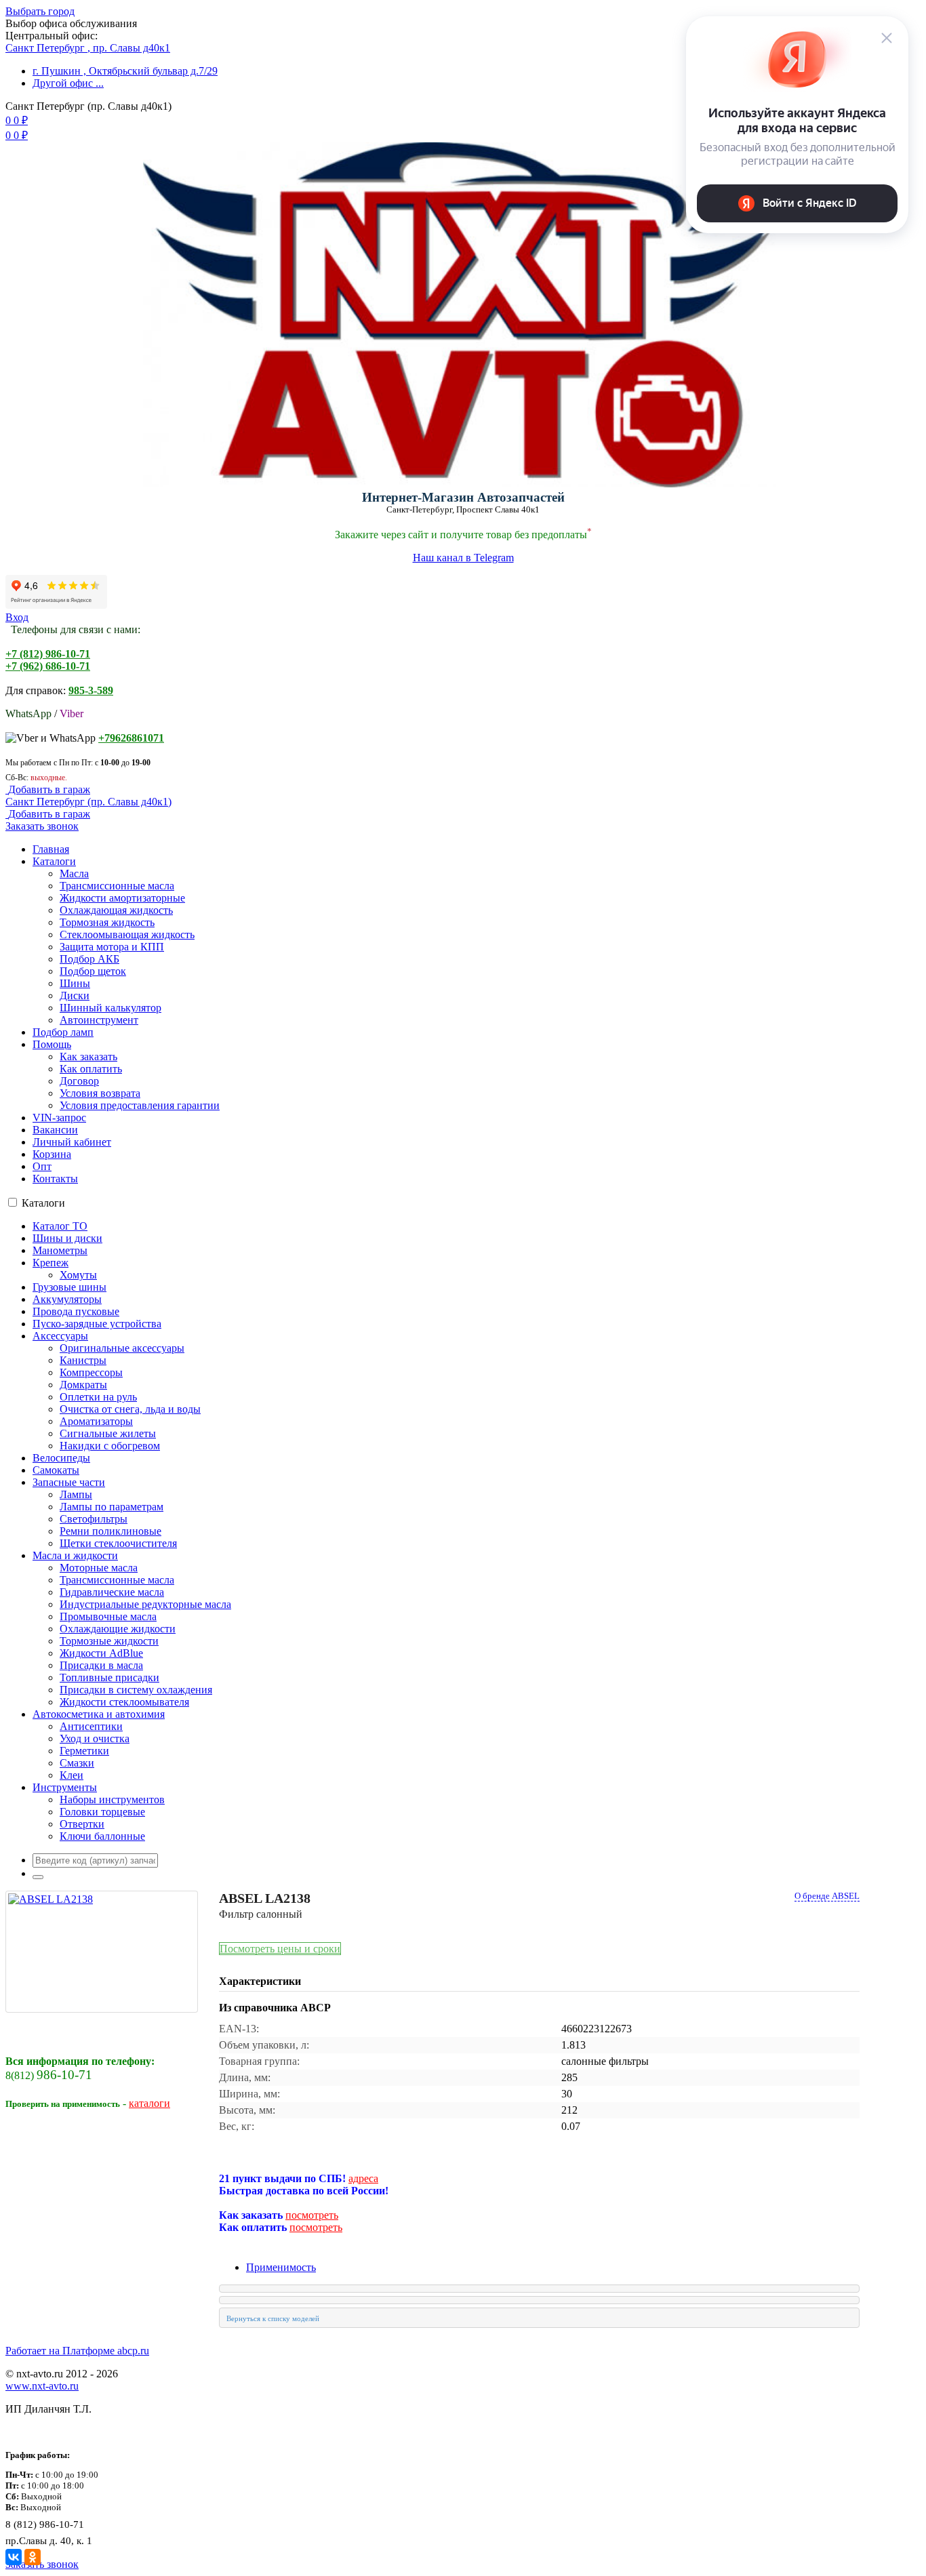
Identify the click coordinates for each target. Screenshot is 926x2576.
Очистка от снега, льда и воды (130, 1409)
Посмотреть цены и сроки (280, 1949)
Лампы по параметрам (112, 1507)
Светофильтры (94, 1519)
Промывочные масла (108, 1616)
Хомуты (78, 1275)
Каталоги (54, 861)
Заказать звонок (42, 826)
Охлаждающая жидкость (116, 910)
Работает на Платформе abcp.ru (77, 2351)
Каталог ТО (60, 1226)
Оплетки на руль (98, 1397)
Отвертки (82, 1824)
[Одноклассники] (33, 2557)
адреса (363, 2178)
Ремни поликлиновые (110, 1531)
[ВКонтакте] (14, 2557)
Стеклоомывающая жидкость (127, 934)
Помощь (52, 1044)
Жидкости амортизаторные (122, 898)
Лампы (76, 1494)
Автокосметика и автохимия (99, 1714)
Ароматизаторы (96, 1421)
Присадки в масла (101, 1665)
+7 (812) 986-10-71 (48, 654)
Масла (74, 873)
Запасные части (69, 1482)
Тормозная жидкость (107, 922)
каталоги (149, 2103)
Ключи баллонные (102, 1836)
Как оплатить (91, 1069)
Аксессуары (60, 1336)
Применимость (281, 2267)
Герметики (84, 1751)
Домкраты (83, 1385)
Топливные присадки (109, 1677)
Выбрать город (40, 11)
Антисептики (91, 1726)
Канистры (83, 1360)
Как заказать (88, 1056)
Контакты (55, 1179)
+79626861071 (131, 738)
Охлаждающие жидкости (118, 1629)
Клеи (72, 1775)
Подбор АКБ (89, 959)
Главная (51, 849)
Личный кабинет (72, 1142)
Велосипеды (61, 1458)
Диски (75, 995)
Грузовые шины (69, 1287)
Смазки (77, 1763)
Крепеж (51, 1263)
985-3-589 (91, 690)
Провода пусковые (76, 1311)
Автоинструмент (99, 1020)
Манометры (60, 1250)
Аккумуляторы (67, 1299)
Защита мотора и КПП (112, 947)
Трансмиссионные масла (117, 886)
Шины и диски (67, 1238)
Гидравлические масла (112, 1592)
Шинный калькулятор (110, 1008)
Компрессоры (91, 1372)
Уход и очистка (95, 1738)
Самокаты (56, 1470)
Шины (75, 983)
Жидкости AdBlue (101, 1653)
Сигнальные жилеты (108, 1433)
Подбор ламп (63, 1032)
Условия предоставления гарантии (140, 1105)
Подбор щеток (93, 971)
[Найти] (38, 1877)
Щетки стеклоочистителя (118, 1543)
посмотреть (312, 2215)
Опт (42, 1166)
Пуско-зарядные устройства (97, 1324)
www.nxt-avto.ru (42, 2386)
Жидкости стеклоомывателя (124, 1702)
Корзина (52, 1154)
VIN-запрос (59, 1118)
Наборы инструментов (112, 1799)
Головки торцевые (102, 1812)
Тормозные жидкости (109, 1641)
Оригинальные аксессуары (122, 1348)
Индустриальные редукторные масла (145, 1604)
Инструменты (65, 1787)
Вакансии (55, 1130)
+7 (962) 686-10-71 (48, 666)
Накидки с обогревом (110, 1446)
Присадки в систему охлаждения (136, 1690)
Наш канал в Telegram (463, 558)
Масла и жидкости (75, 1555)
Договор (79, 1081)
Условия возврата (100, 1093)
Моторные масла (99, 1568)
